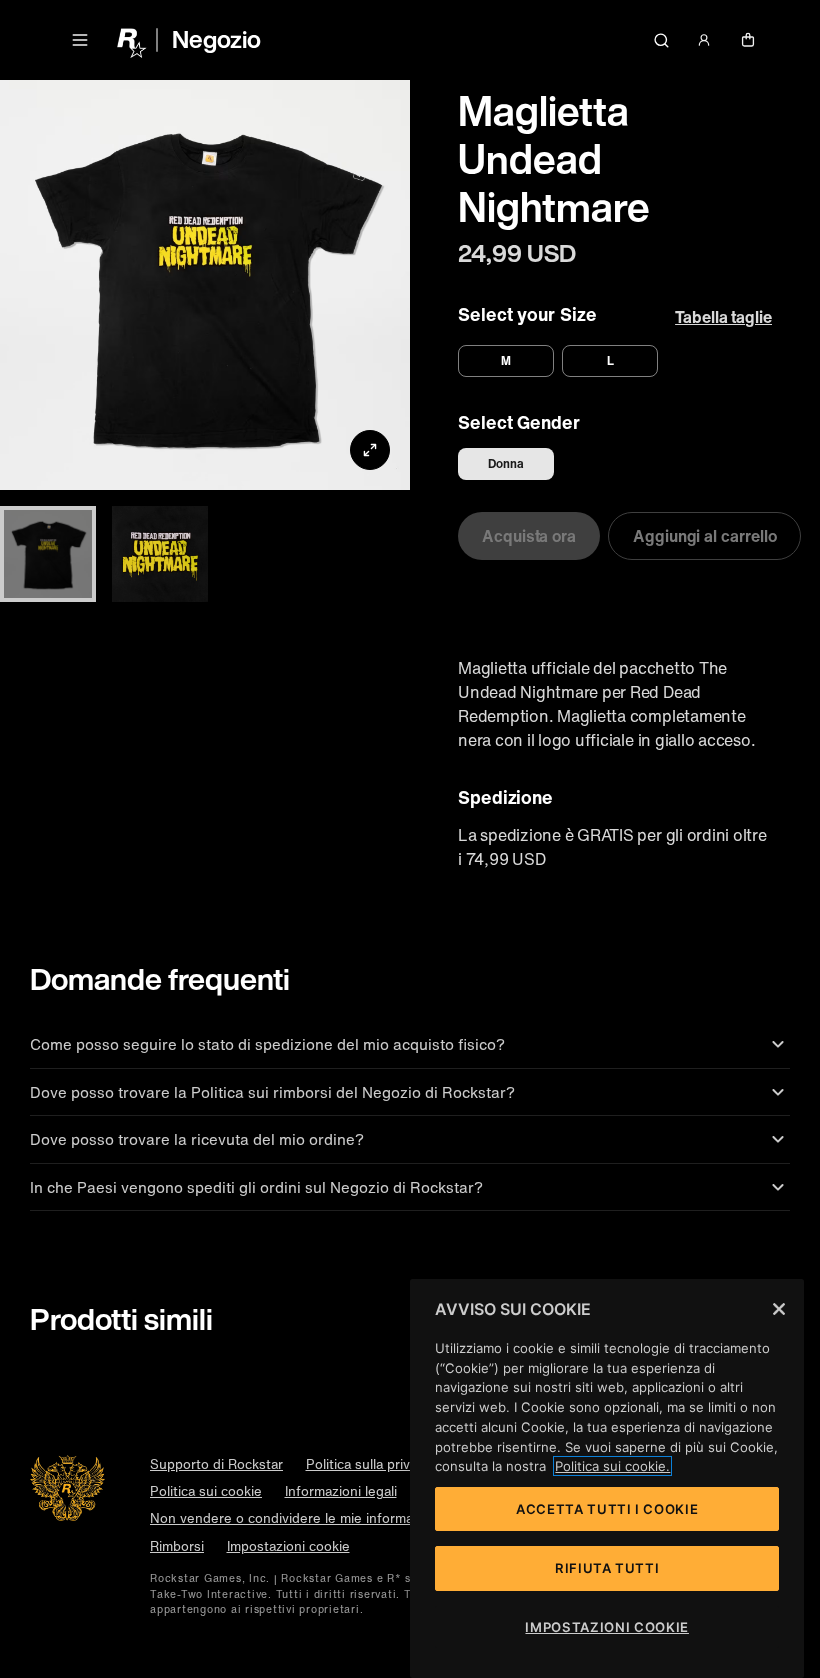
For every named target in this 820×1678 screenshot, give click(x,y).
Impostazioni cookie (288, 1546)
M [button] (506, 360)
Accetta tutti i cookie (607, 1509)
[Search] (661, 40)
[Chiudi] (779, 1309)
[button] (80, 40)
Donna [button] (506, 463)
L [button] (610, 360)
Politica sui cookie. (612, 1466)
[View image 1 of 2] (48, 554)
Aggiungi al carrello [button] (704, 536)
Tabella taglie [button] (723, 317)
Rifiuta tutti (607, 1568)
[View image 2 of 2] (160, 554)
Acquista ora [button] (529, 536)
